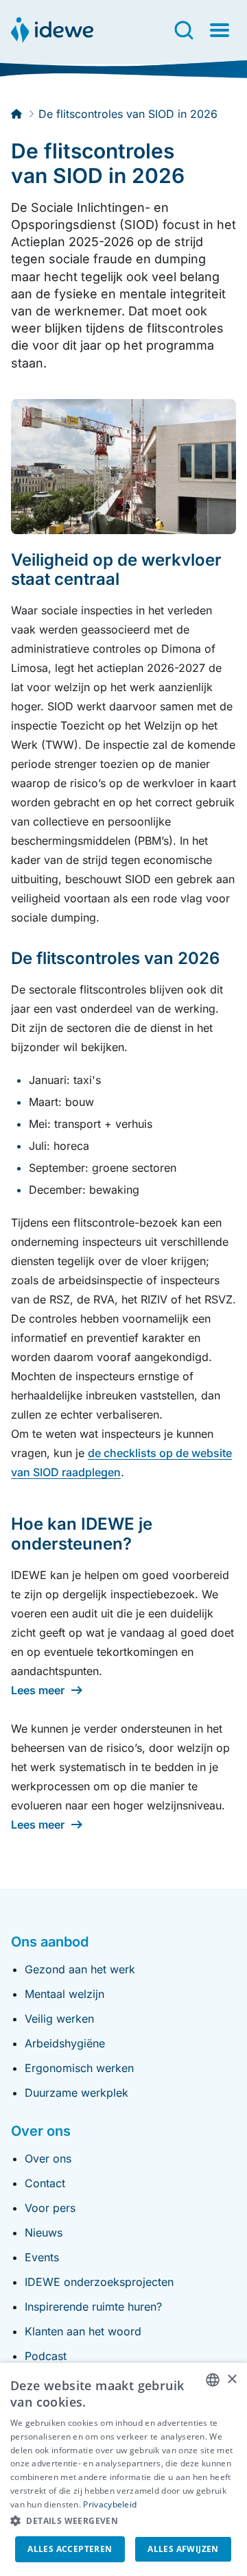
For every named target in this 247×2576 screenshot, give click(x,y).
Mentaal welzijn (64, 1994)
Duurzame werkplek (77, 2093)
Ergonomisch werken (79, 2068)
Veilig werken (59, 2019)
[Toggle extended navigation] (220, 30)
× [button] (232, 2380)
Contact (45, 2183)
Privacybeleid (110, 2504)
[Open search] (184, 30)
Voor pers (50, 2208)
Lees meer (38, 1690)
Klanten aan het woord (83, 2331)
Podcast (46, 2356)
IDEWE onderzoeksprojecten (99, 2282)
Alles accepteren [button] (70, 2549)
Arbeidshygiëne (65, 2043)
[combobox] (213, 2380)
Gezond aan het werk (80, 1969)
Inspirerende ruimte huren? (93, 2307)
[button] (123, 2521)
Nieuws (44, 2232)
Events (42, 2257)
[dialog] (123, 2469)
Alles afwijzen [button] (183, 2549)
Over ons (48, 2158)
